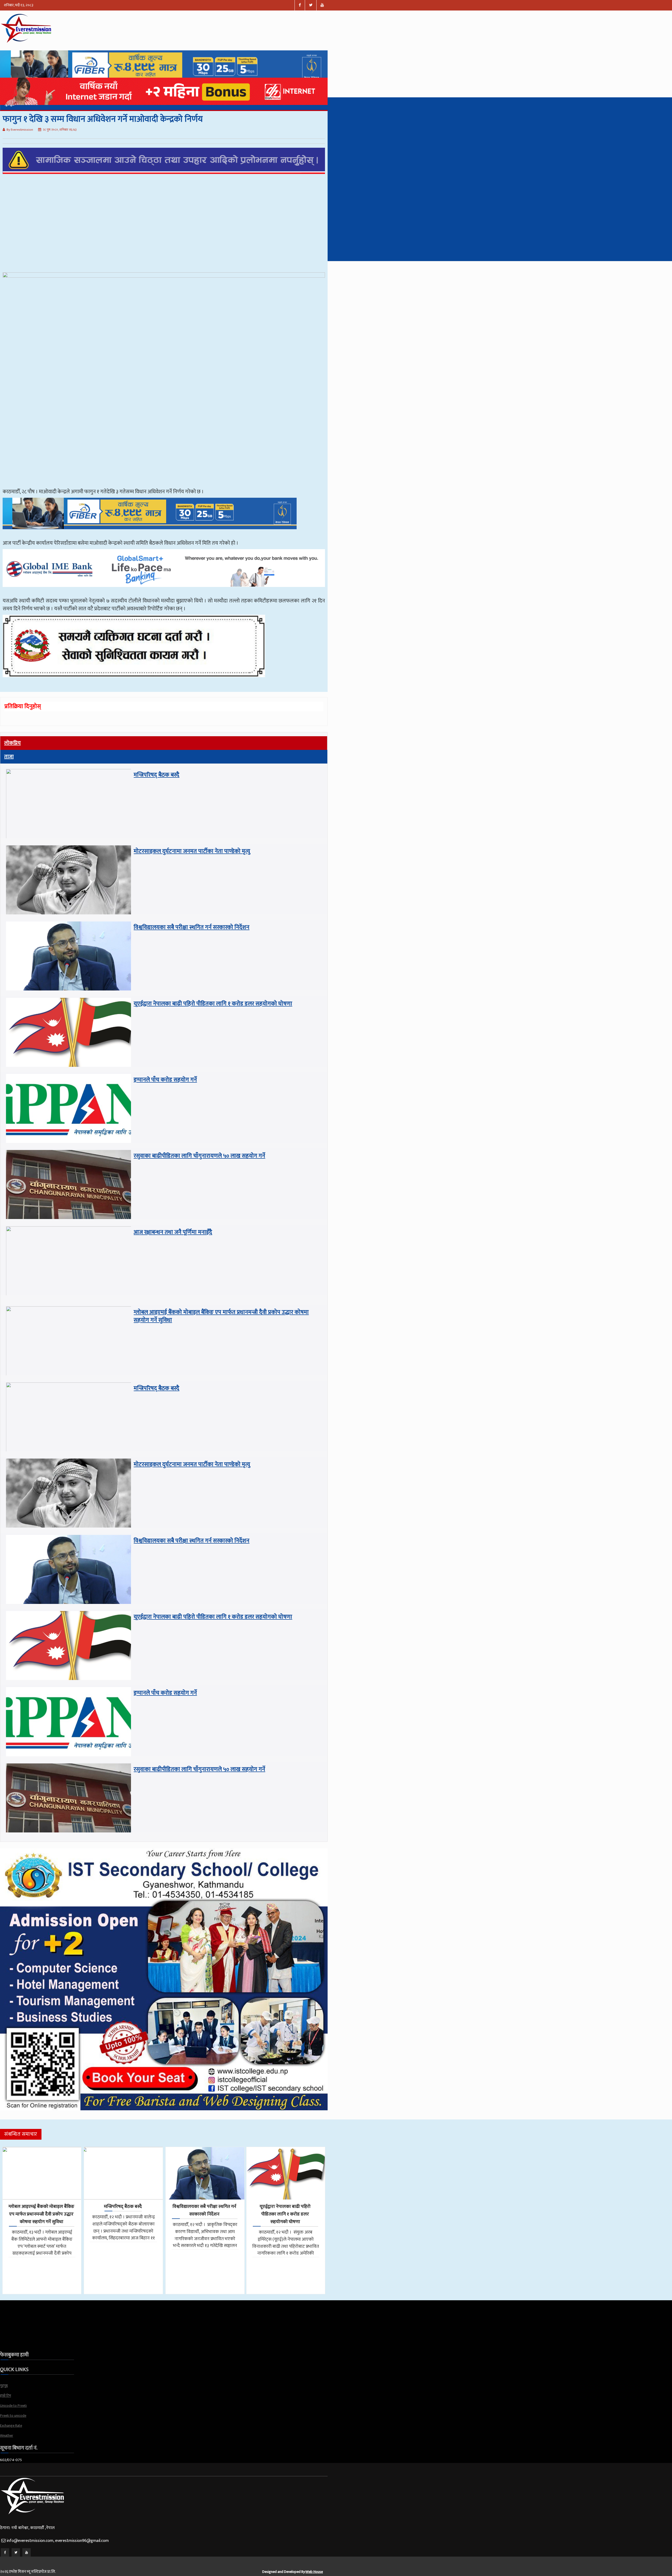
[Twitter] (16, 2552)
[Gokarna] (134, 684)
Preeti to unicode (13, 2416)
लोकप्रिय (12, 743)
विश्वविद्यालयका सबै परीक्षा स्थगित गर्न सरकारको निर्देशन (191, 927)
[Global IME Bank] (164, 594)
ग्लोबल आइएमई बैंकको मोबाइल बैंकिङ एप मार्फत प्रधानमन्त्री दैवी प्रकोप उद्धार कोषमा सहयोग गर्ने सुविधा (221, 1316)
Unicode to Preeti (13, 2406)
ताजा (9, 757)
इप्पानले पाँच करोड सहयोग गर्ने (165, 1080)
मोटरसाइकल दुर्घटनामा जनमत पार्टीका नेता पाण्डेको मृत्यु (192, 851)
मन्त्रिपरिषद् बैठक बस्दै (156, 775)
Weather (7, 2435)
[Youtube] (27, 2552)
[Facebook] (5, 2552)
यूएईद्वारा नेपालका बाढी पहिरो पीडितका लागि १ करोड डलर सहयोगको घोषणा (213, 1004)
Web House (314, 2572)
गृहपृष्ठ (4, 2386)
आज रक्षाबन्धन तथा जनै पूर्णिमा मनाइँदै (173, 1232)
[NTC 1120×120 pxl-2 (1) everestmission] (150, 536)
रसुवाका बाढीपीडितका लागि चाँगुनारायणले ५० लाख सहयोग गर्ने (199, 1156)
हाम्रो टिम (6, 2396)
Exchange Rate (11, 2426)
